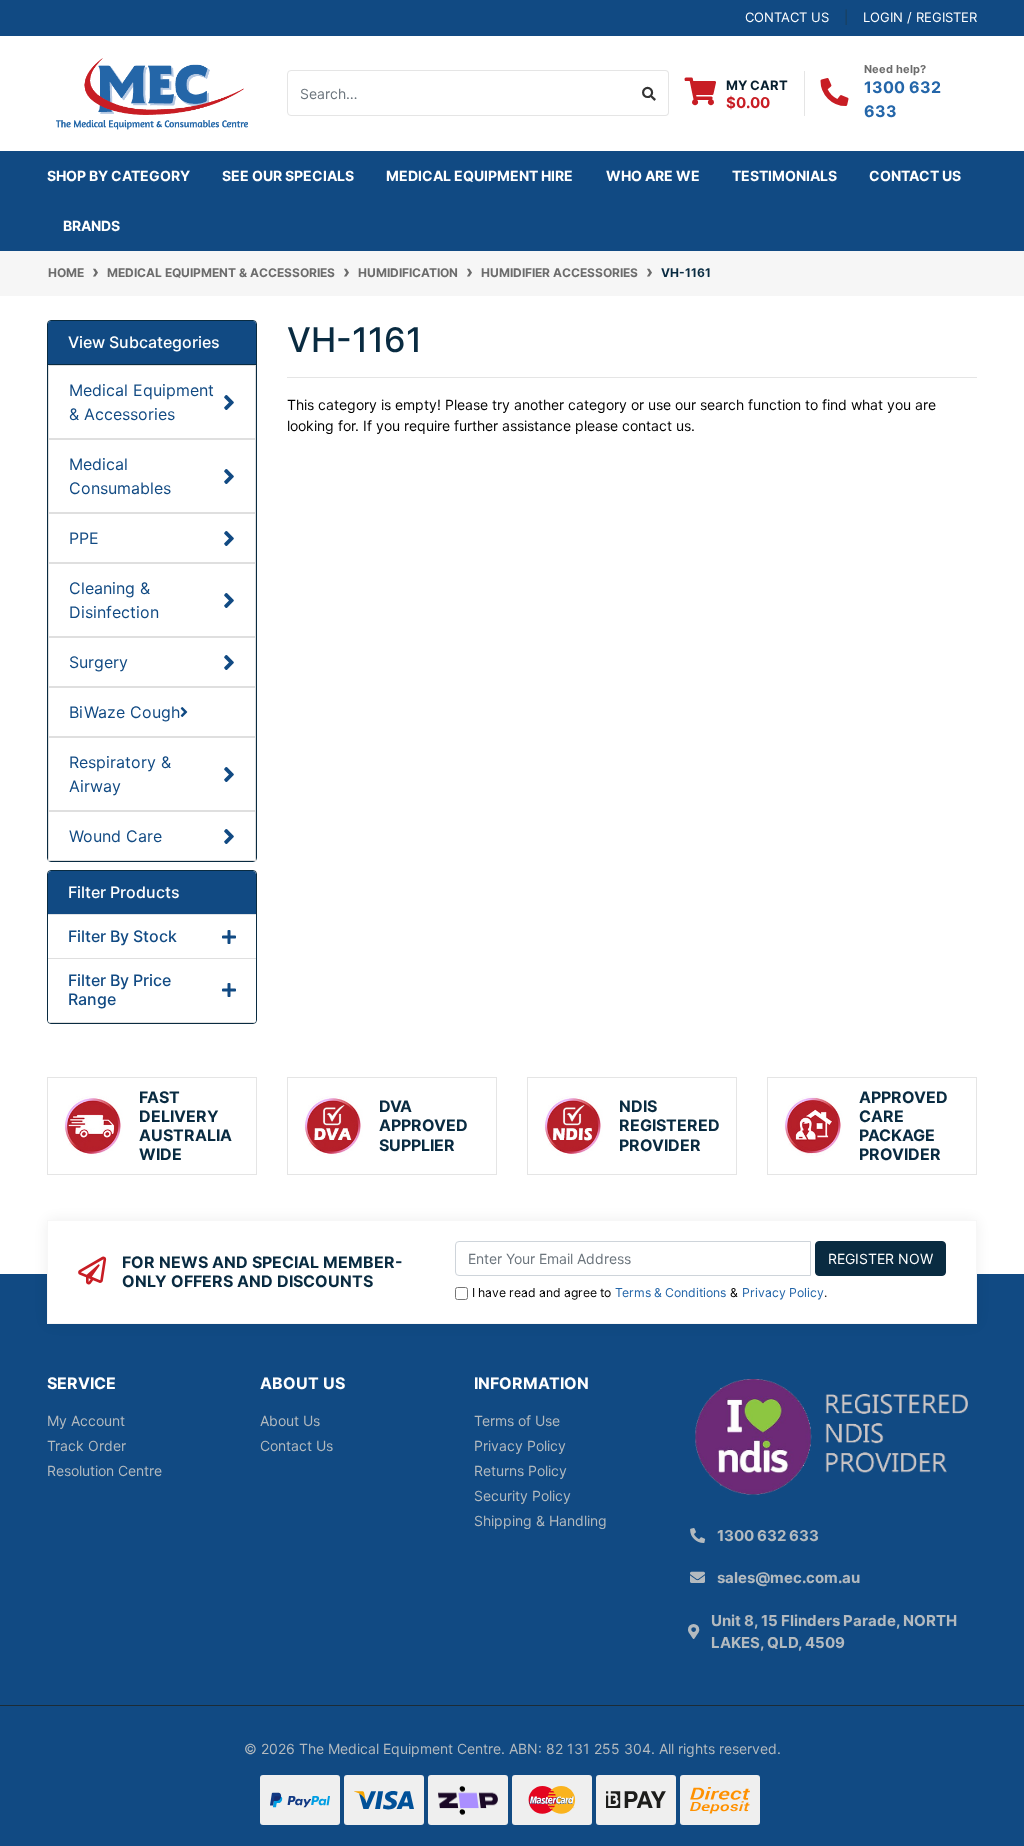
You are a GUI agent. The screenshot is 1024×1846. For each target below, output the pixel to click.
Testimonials (784, 175)
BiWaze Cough (124, 712)
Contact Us (915, 175)
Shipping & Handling (540, 1520)
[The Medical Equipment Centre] (152, 91)
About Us (290, 1420)
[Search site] (649, 93)
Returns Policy (520, 1470)
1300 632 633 (768, 1535)
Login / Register (920, 17)
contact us (787, 17)
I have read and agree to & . (649, 1292)
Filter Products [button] (124, 892)
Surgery (98, 662)
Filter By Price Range (119, 990)
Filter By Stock (122, 936)
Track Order (86, 1445)
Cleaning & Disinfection (114, 600)
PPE (84, 538)
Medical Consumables (120, 476)
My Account (86, 1420)
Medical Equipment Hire (479, 175)
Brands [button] (91, 225)
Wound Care (115, 836)
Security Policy (522, 1495)
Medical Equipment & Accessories (141, 402)
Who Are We (653, 175)
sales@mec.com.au (788, 1577)
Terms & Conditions (670, 1292)
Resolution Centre (104, 1470)
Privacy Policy (783, 1292)
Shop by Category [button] (118, 175)
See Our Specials (288, 175)
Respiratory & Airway (120, 774)
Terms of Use (517, 1420)
